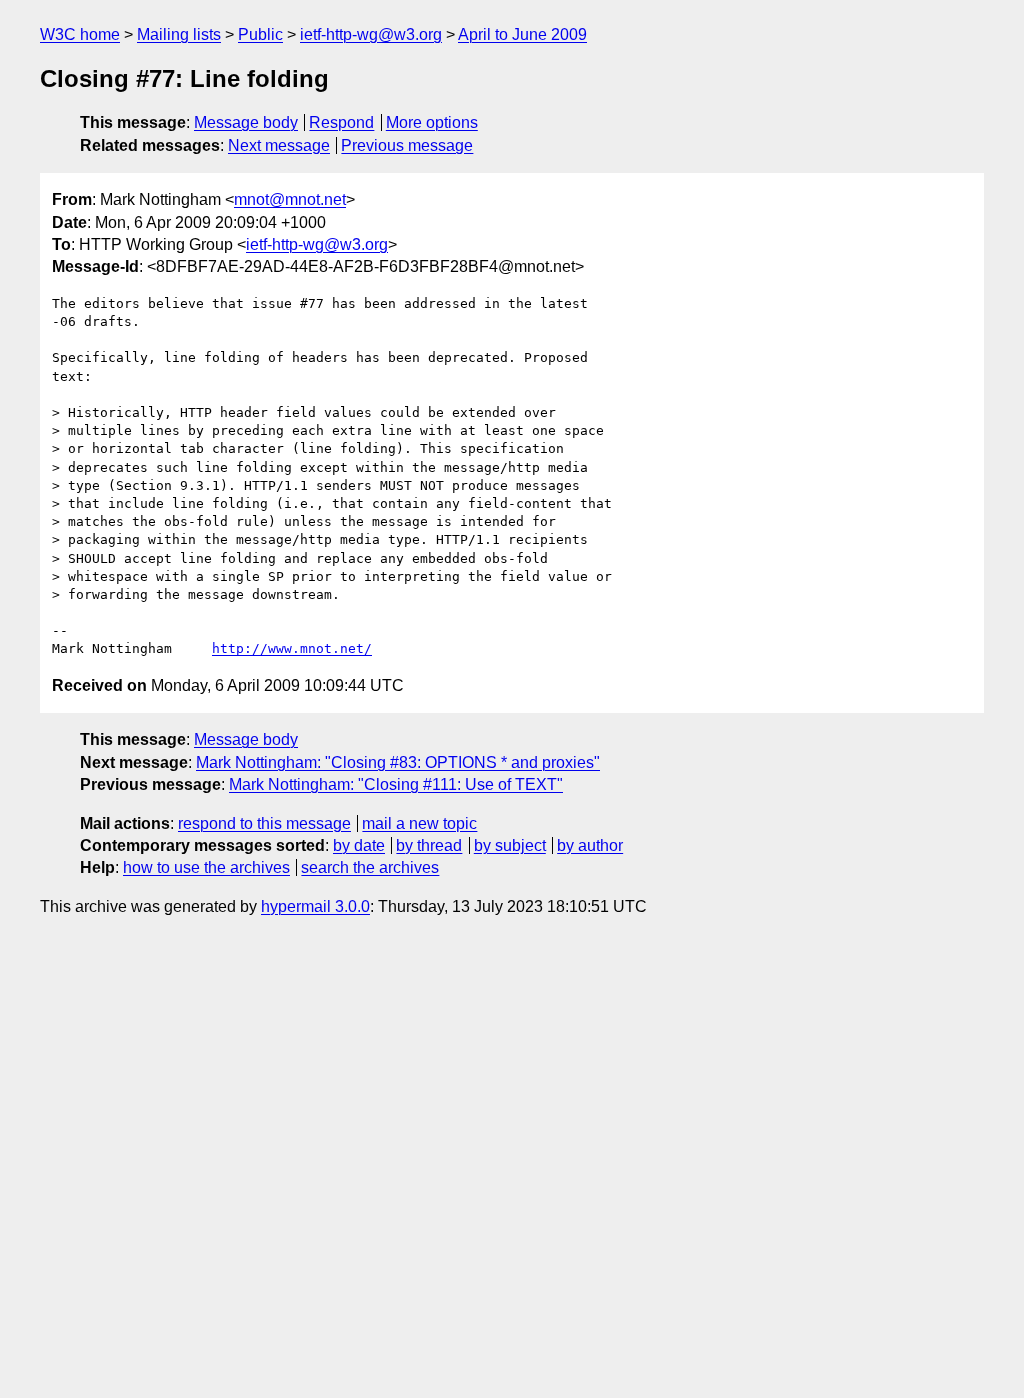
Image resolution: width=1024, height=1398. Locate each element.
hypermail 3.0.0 (315, 906)
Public (260, 34)
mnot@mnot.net (290, 199)
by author (590, 845)
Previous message (407, 145)
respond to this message (264, 823)
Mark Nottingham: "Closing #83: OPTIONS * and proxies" (398, 762)
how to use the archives (206, 867)
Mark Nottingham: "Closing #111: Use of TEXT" (396, 784)
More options (432, 122)
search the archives (370, 867)
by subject (510, 845)
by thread (429, 845)
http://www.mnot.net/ (292, 648)
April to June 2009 (522, 34)
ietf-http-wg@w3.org (371, 34)
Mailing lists (179, 34)
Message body (246, 122)
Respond (341, 122)
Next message (279, 145)
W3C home (80, 34)
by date (359, 845)
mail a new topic (419, 823)
